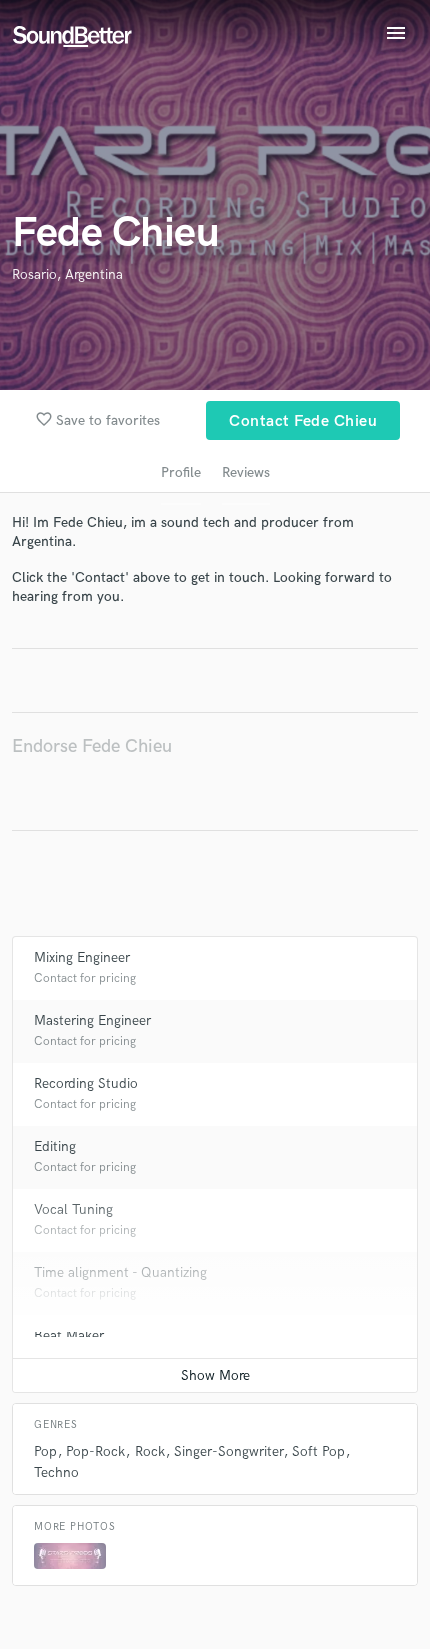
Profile (181, 472)
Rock (150, 1451)
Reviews (246, 472)
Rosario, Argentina (67, 274)
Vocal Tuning (73, 1209)
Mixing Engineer (82, 957)
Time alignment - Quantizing (120, 1272)
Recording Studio (86, 1083)
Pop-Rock (95, 1451)
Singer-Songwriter (228, 1451)
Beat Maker (69, 1335)
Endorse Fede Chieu (92, 746)
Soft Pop (318, 1451)
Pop (45, 1451)
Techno (56, 1472)
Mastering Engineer (92, 1020)
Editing (55, 1146)
